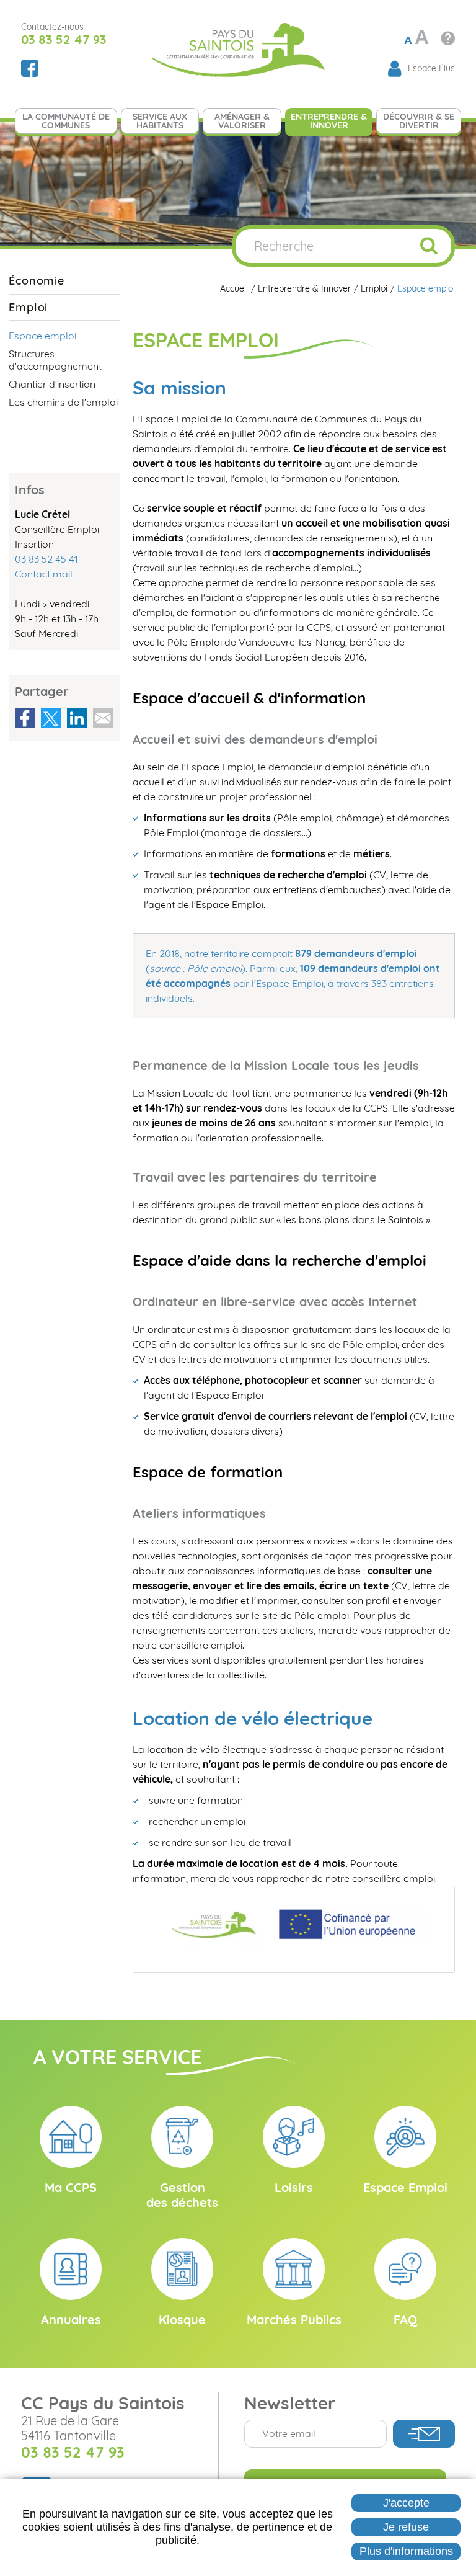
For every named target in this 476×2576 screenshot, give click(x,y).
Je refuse (406, 2527)
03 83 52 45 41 (46, 559)
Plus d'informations (406, 2551)
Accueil (234, 289)
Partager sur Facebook (25, 718)
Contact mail (44, 574)
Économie (37, 281)
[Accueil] (238, 48)
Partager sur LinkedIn (77, 718)
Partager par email (103, 718)
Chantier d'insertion (52, 384)
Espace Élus (431, 68)
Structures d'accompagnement (55, 359)
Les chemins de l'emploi (63, 402)
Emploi (374, 289)
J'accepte (406, 2503)
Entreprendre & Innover (304, 289)
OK (429, 246)
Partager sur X (51, 718)
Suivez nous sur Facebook (30, 68)
